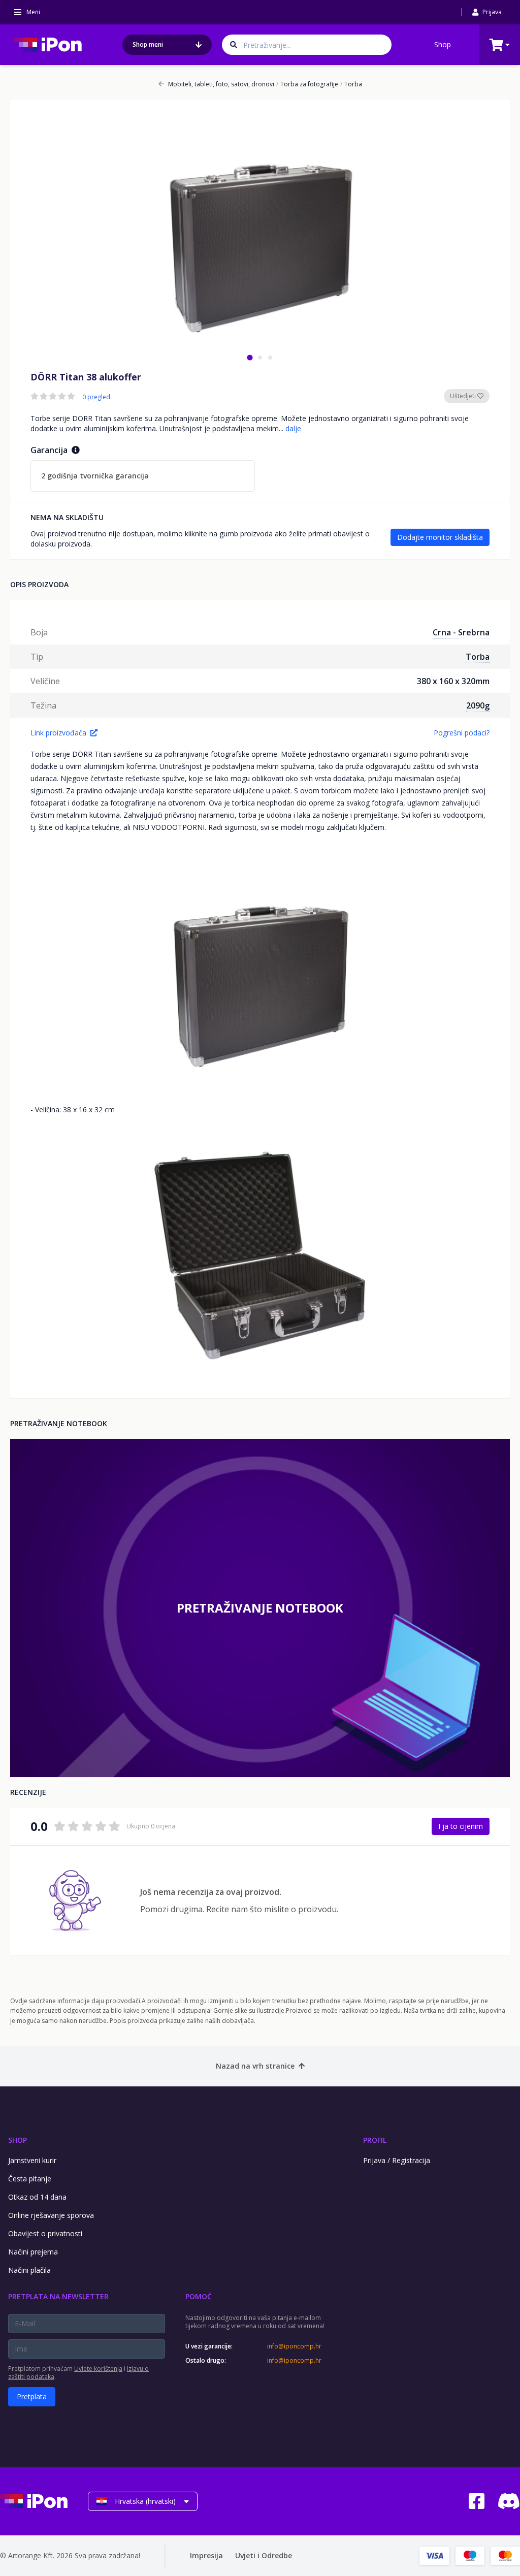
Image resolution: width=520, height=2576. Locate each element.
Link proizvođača (58, 733)
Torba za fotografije (307, 84)
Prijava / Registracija (397, 2160)
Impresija (206, 2555)
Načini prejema (33, 2252)
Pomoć (199, 2296)
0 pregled (96, 397)
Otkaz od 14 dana (37, 2197)
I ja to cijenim (461, 1826)
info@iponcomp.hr (294, 2346)
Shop (443, 44)
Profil (375, 2140)
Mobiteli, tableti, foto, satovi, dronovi (221, 84)
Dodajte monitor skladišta (440, 537)
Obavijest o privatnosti (45, 2233)
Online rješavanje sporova (51, 2215)
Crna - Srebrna (461, 632)
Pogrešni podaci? (462, 733)
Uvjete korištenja (98, 2369)
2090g (478, 705)
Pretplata (32, 2396)
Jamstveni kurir (32, 2160)
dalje (293, 428)
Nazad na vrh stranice (255, 2066)
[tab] (250, 357)
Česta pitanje (30, 2179)
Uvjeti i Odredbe (264, 2555)
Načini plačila (29, 2270)
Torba (351, 84)
